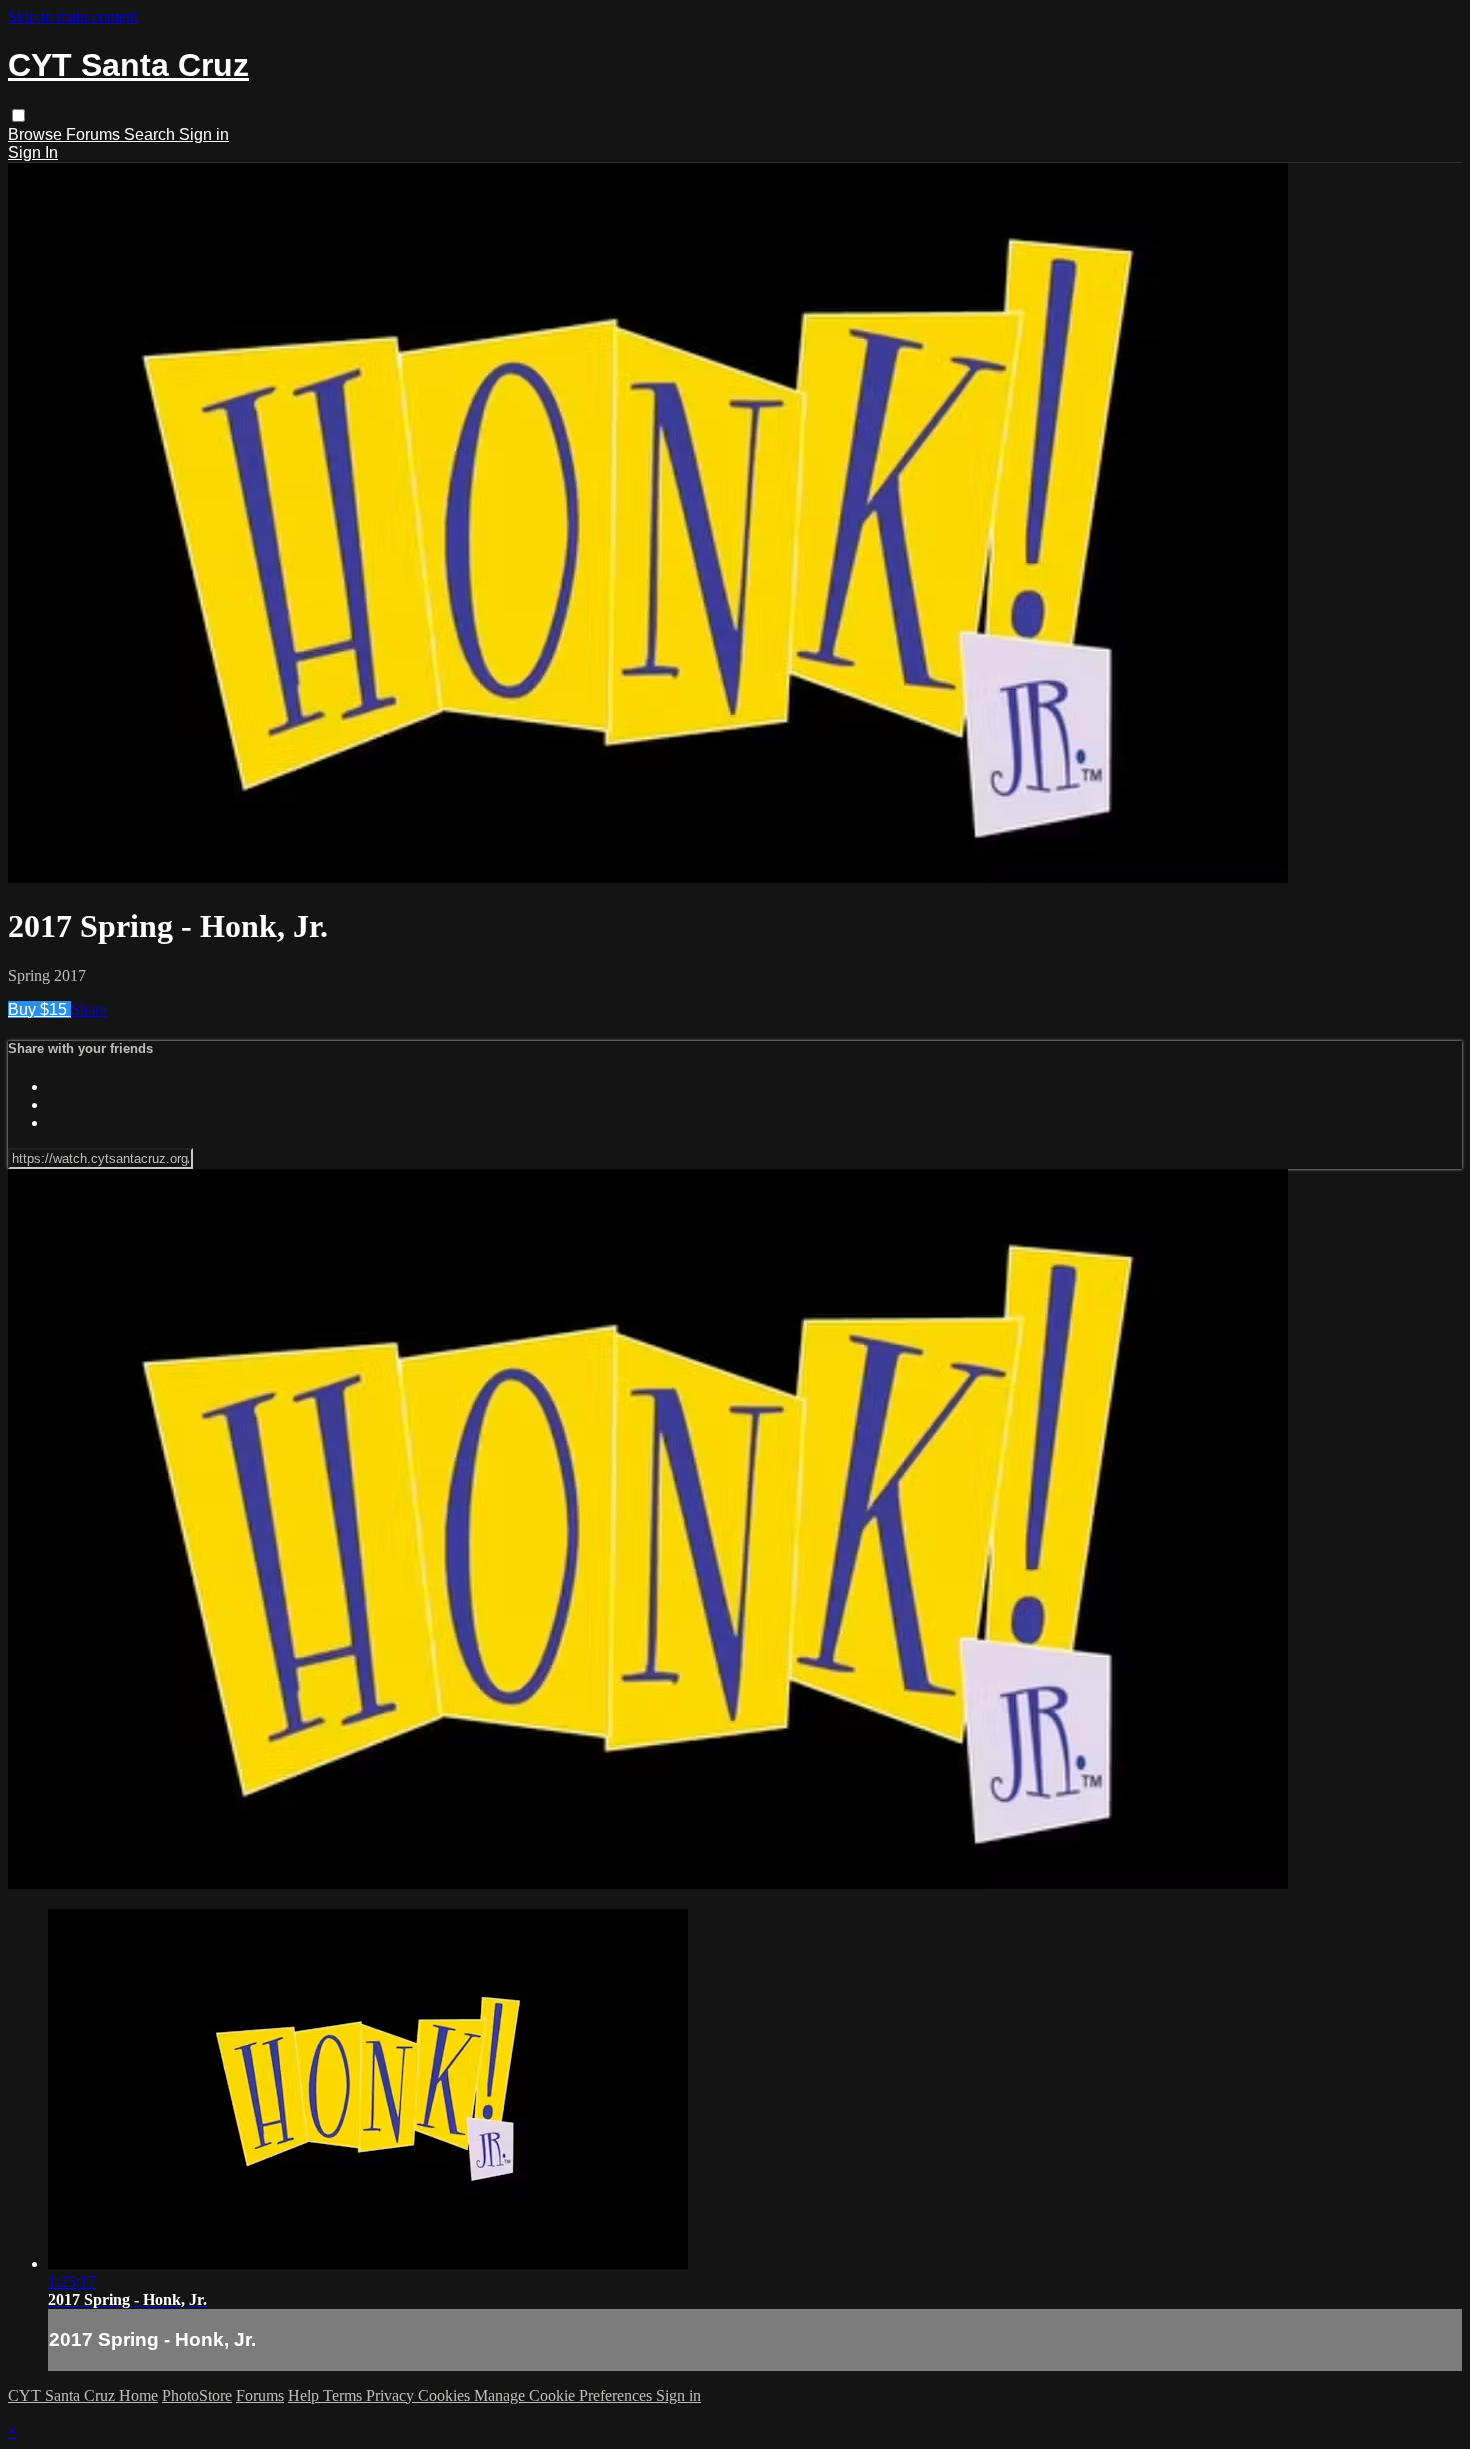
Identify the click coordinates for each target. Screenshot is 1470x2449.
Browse (37, 134)
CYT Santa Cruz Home (83, 2395)
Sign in (204, 134)
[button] (18, 115)
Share (89, 1009)
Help (305, 2395)
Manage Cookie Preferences (565, 2395)
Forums (95, 134)
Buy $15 (39, 1009)
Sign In (33, 152)
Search (151, 134)
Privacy (392, 2395)
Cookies (446, 2395)
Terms (344, 2395)
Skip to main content (73, 16)
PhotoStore (197, 2395)
